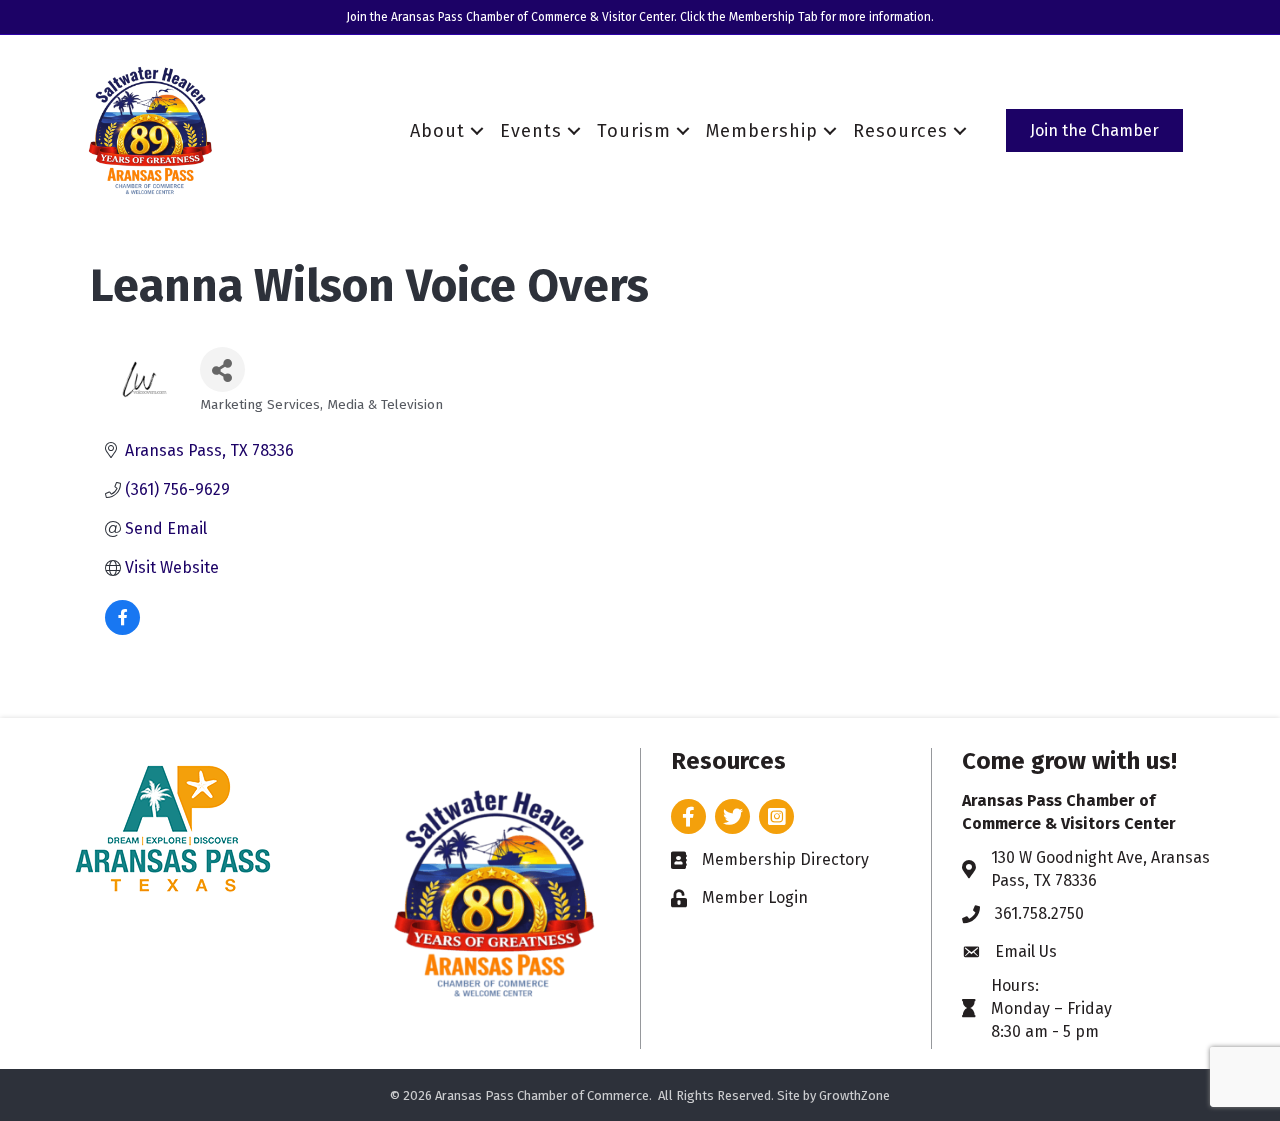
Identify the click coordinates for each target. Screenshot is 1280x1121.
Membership (762, 131)
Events (531, 131)
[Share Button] (222, 369)
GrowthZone (854, 1095)
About (437, 131)
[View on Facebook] (122, 629)
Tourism (634, 131)
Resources (900, 131)
